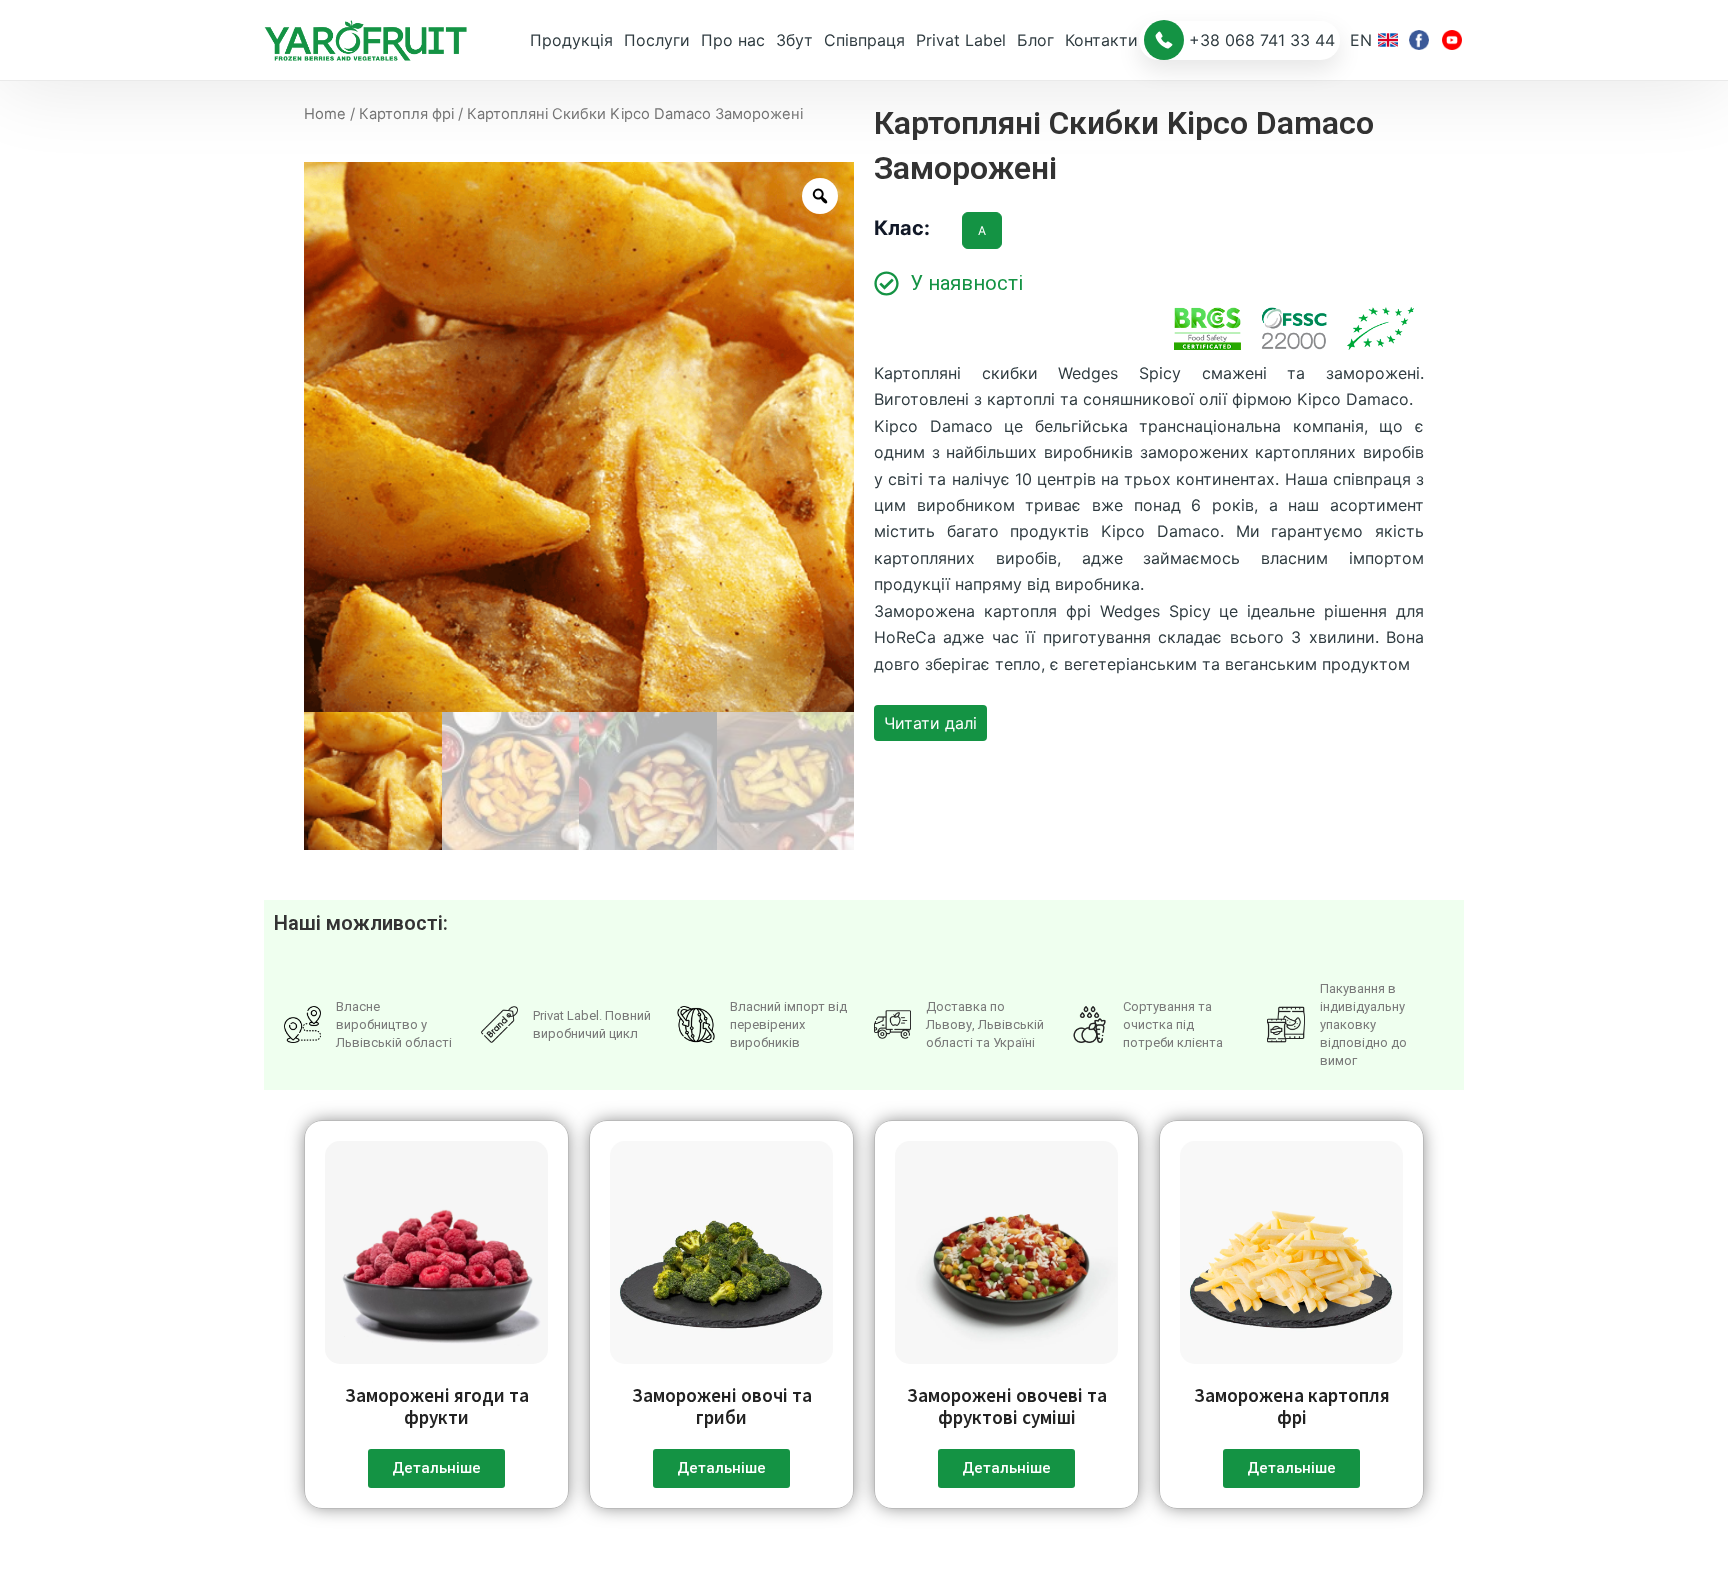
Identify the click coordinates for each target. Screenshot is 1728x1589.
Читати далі (930, 723)
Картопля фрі (406, 114)
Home (325, 114)
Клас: (902, 228)
